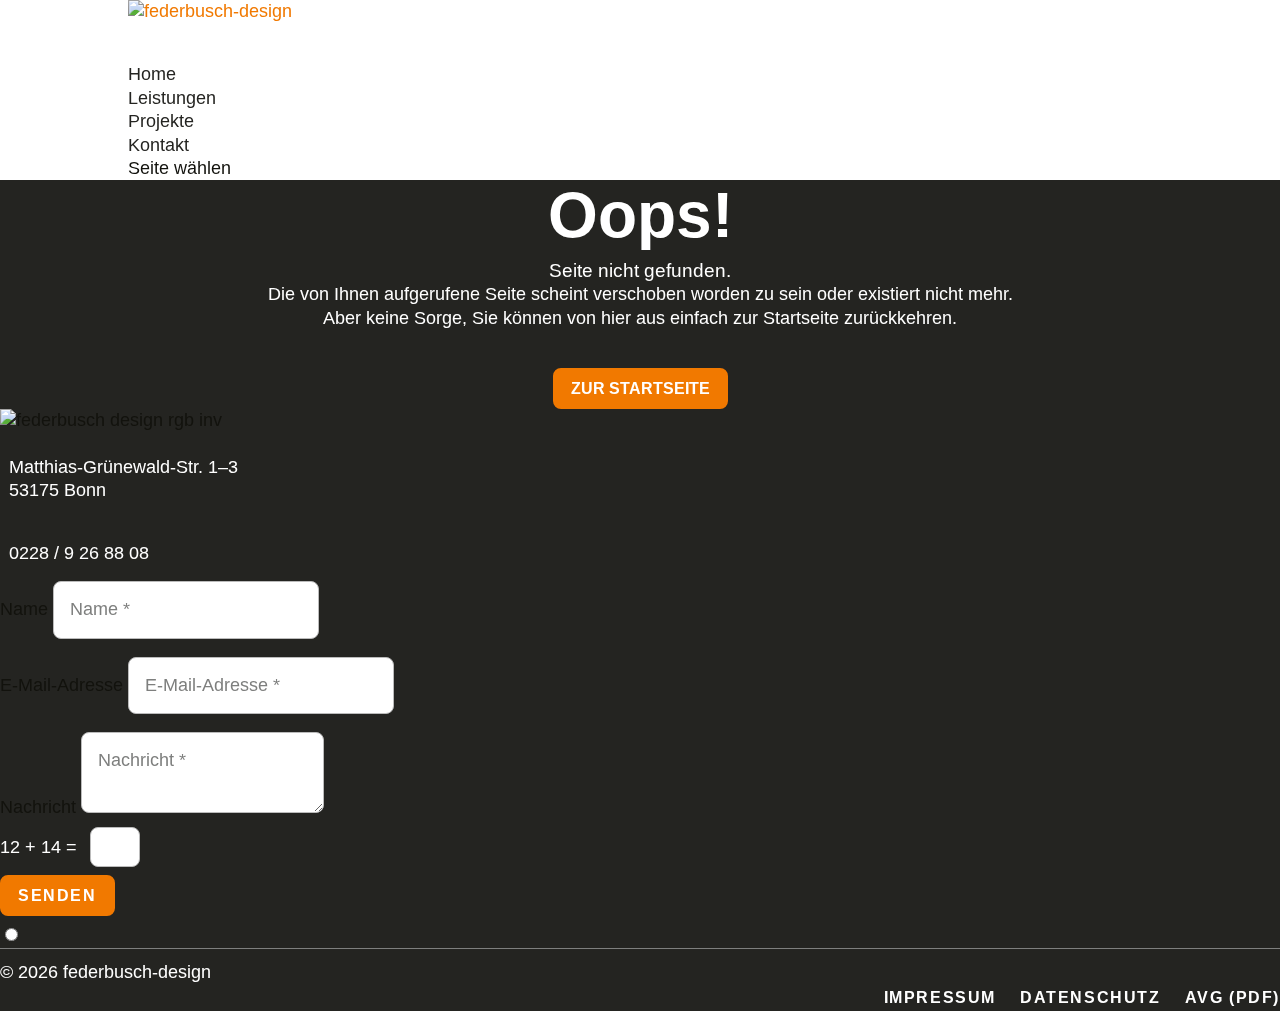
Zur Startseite (640, 388)
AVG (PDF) (1232, 997)
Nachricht (38, 807)
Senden (57, 895)
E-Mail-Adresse (61, 685)
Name (24, 609)
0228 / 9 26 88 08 (79, 553)
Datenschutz (1090, 997)
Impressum (940, 997)
